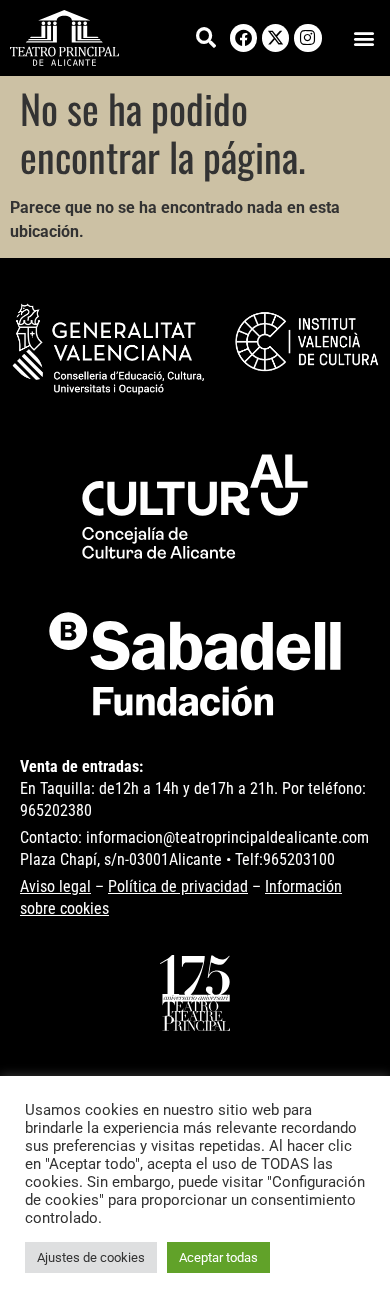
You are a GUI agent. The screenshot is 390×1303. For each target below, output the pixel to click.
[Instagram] (307, 37)
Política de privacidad (178, 886)
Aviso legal (55, 886)
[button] (363, 37)
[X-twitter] (275, 37)
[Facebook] (243, 37)
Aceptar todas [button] (218, 1257)
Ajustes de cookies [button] (91, 1257)
